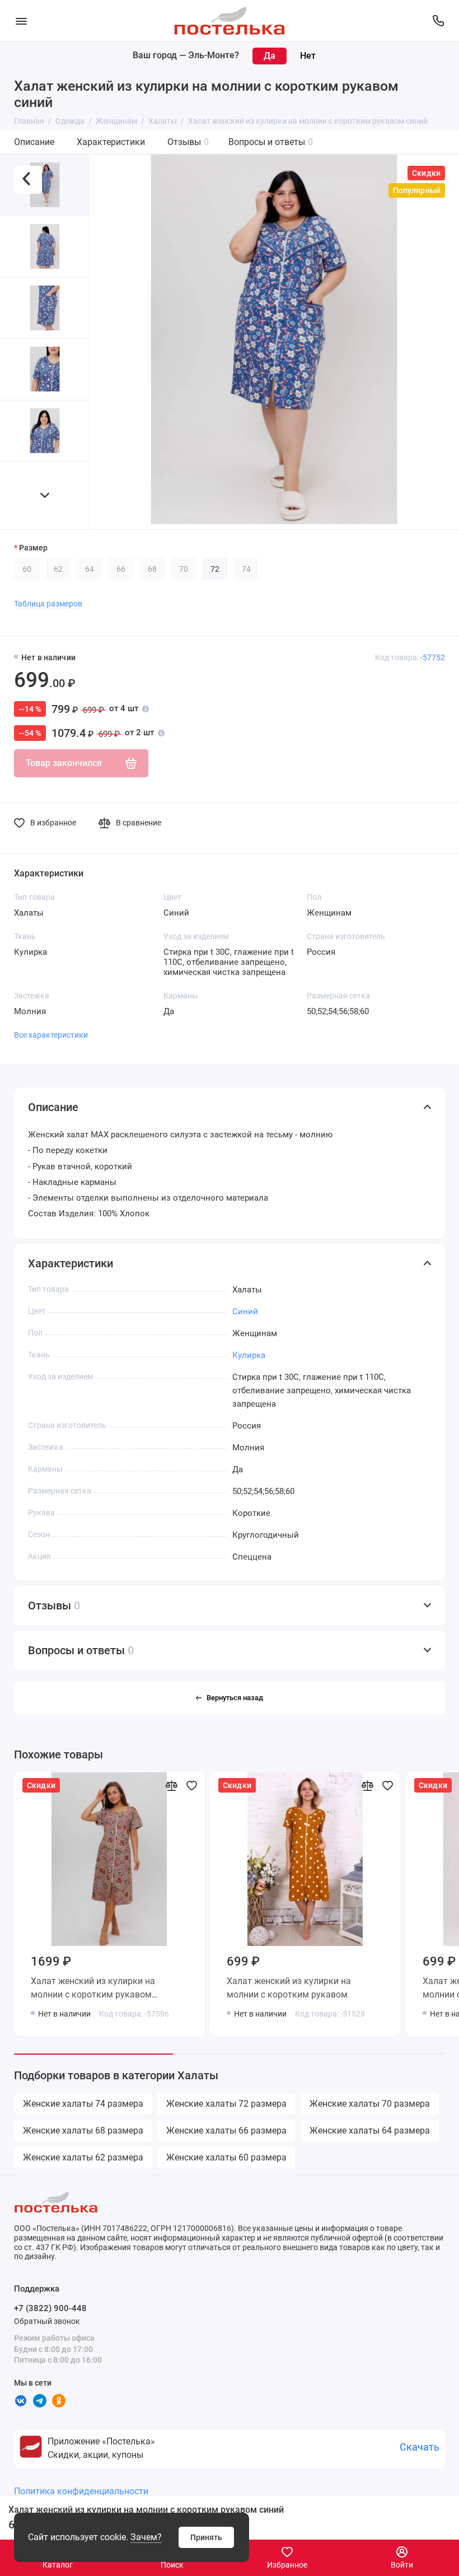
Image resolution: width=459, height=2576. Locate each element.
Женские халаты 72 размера (226, 2104)
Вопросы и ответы (271, 142)
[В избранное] (191, 1785)
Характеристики (111, 142)
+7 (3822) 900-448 (50, 2308)
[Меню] (21, 21)
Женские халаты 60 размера (226, 2157)
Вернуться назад (235, 1698)
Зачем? (146, 2537)
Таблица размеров (48, 604)
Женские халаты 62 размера (83, 2157)
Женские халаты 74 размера (83, 2104)
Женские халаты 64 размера (370, 2131)
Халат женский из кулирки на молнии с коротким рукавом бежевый (93, 1990)
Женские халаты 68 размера (83, 2131)
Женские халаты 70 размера (370, 2104)
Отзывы (188, 142)
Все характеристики (51, 1035)
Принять (206, 2537)
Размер (33, 548)
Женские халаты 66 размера (226, 2131)
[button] (45, 495)
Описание (34, 142)
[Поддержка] (438, 21)
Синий (245, 1312)
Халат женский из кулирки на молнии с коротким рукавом (289, 1988)
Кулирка (249, 1355)
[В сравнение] (171, 1785)
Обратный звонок (47, 2321)
